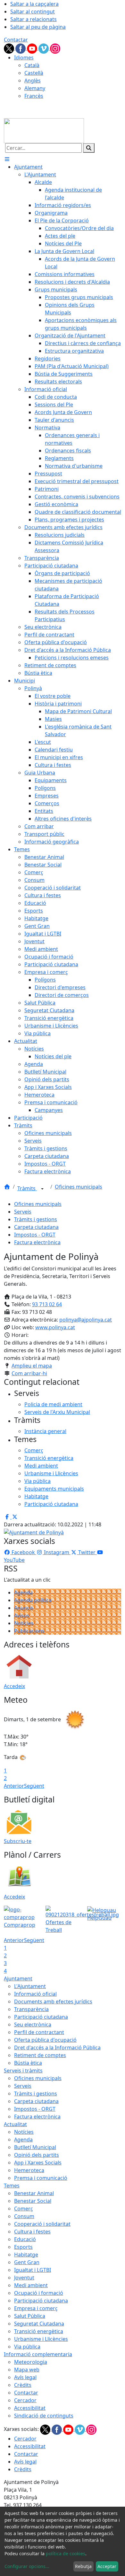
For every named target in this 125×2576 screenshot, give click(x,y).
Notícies (24, 1623)
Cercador (25, 2400)
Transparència (31, 2009)
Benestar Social (33, 2201)
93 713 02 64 (47, 1304)
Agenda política (33, 1600)
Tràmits (27, 1188)
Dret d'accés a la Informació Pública (57, 2048)
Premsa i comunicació (41, 2178)
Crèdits (23, 2385)
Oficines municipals (79, 1187)
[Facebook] (21, 48)
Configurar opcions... (27, 2566)
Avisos (22, 1616)
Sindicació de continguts (44, 2416)
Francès (34, 96)
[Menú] (7, 159)
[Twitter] (10, 48)
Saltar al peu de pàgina (38, 27)
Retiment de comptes (40, 2055)
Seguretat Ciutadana (39, 2324)
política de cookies (66, 2553)
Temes (12, 2186)
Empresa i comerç (36, 2308)
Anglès (33, 81)
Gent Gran (27, 2262)
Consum (24, 2216)
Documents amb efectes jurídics (53, 2001)
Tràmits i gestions (36, 1219)
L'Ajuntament (30, 1986)
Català (32, 65)
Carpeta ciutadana (36, 1227)
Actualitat (15, 2124)
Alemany (35, 88)
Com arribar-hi (29, 1373)
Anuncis (24, 1608)
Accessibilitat (30, 2408)
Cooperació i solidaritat (42, 2224)
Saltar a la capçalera (34, 4)
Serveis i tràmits (23, 2071)
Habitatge (26, 2255)
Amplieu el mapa (32, 1366)
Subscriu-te (18, 1841)
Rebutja (83, 2566)
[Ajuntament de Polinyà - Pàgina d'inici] (44, 130)
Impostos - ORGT (35, 1235)
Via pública (27, 2347)
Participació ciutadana (41, 2017)
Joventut (24, 2278)
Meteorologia (31, 2362)
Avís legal (25, 2377)
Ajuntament (18, 1978)
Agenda (23, 1593)
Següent (34, 1786)
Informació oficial (35, 1994)
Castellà (34, 73)
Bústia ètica (28, 2063)
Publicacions (29, 1631)
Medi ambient (31, 2285)
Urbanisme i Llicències (41, 2339)
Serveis (23, 1212)
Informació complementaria (38, 2354)
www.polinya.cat (55, 1327)
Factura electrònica (37, 1242)
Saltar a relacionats (33, 19)
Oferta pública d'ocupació (45, 2040)
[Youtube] (33, 48)
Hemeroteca (29, 2170)
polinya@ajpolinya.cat (86, 1320)
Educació (25, 2239)
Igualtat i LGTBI (33, 2270)
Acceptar (107, 2566)
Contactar (16, 40)
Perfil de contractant (39, 2032)
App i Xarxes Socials (38, 2163)
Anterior (14, 1786)
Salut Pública (30, 2316)
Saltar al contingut (33, 12)
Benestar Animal (34, 2193)
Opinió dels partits (37, 2155)
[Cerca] (89, 148)
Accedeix (14, 1686)
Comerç (24, 2209)
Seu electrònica (33, 2025)
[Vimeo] (44, 48)
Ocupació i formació (39, 2293)
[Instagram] (55, 48)
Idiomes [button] (24, 58)
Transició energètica (39, 2331)
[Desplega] (42, 1189)
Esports (23, 2247)
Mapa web (27, 2370)
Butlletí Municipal (35, 2147)
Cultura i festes (32, 2232)
